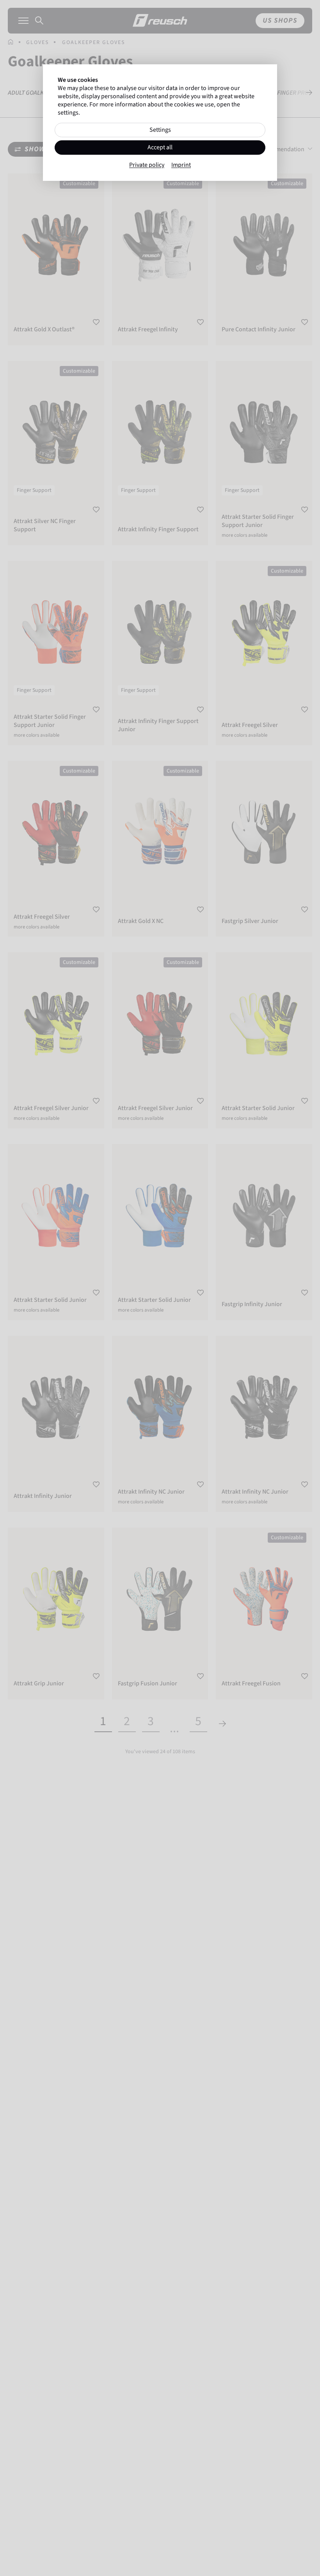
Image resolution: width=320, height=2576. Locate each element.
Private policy (147, 165)
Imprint (181, 165)
